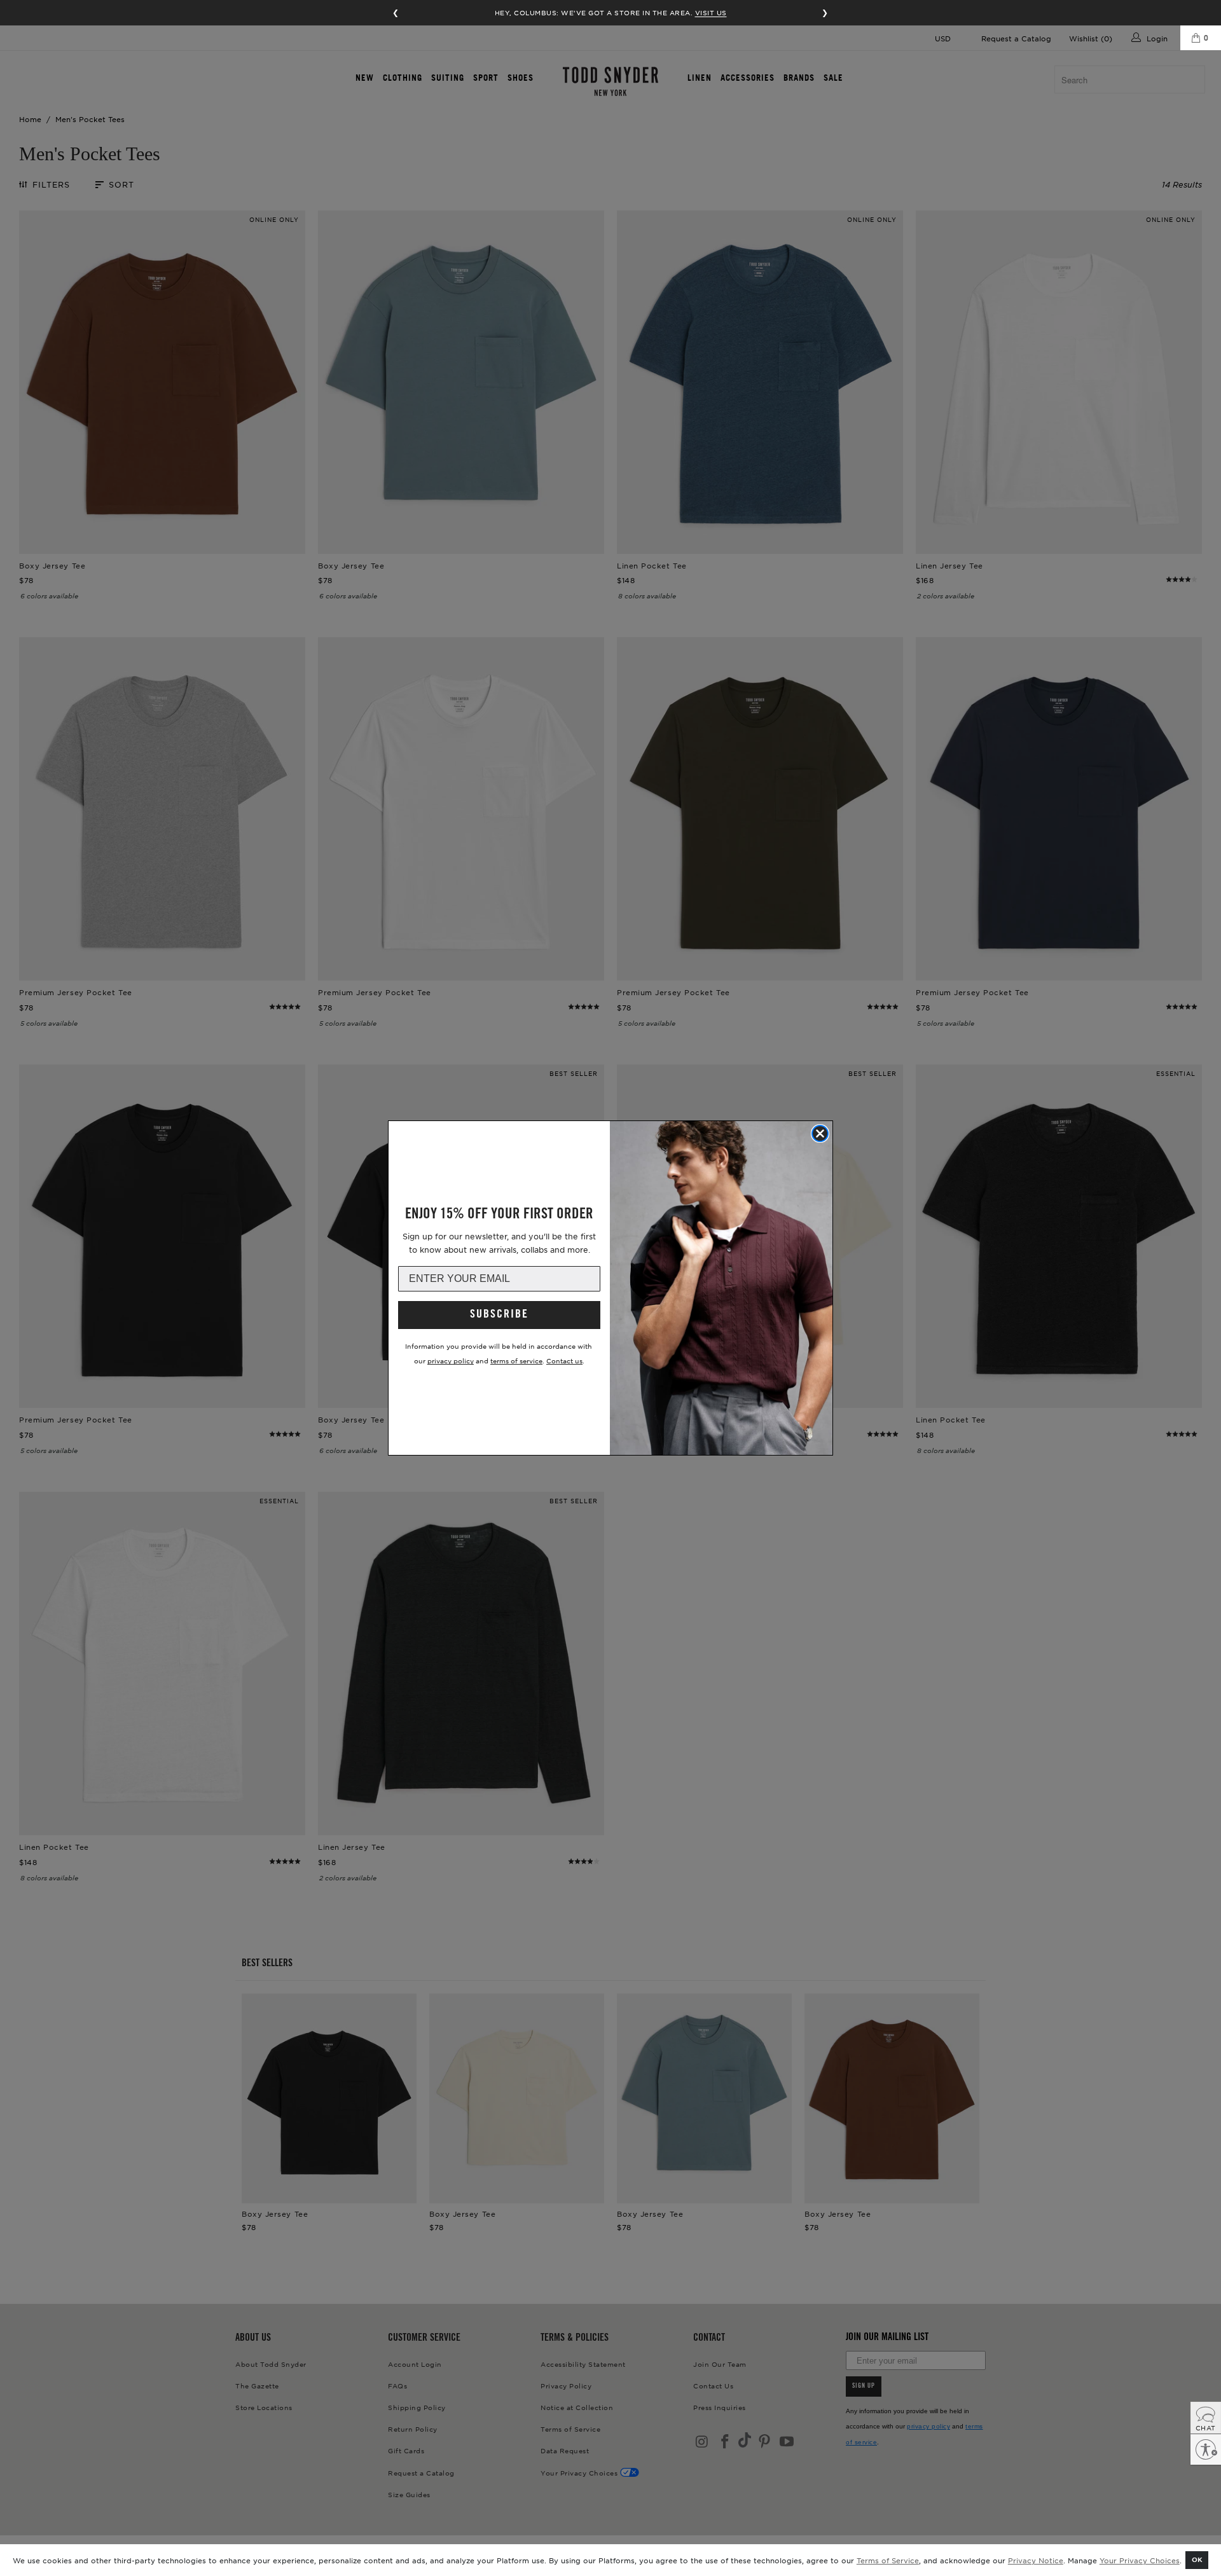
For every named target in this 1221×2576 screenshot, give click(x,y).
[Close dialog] (820, 1133)
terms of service (516, 1360)
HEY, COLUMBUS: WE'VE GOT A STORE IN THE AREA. (611, 12)
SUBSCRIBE (499, 1315)
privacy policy (451, 1360)
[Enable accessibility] (1206, 2449)
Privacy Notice (1036, 2560)
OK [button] (1197, 2559)
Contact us (564, 1360)
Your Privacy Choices (1140, 2560)
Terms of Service (888, 2560)
